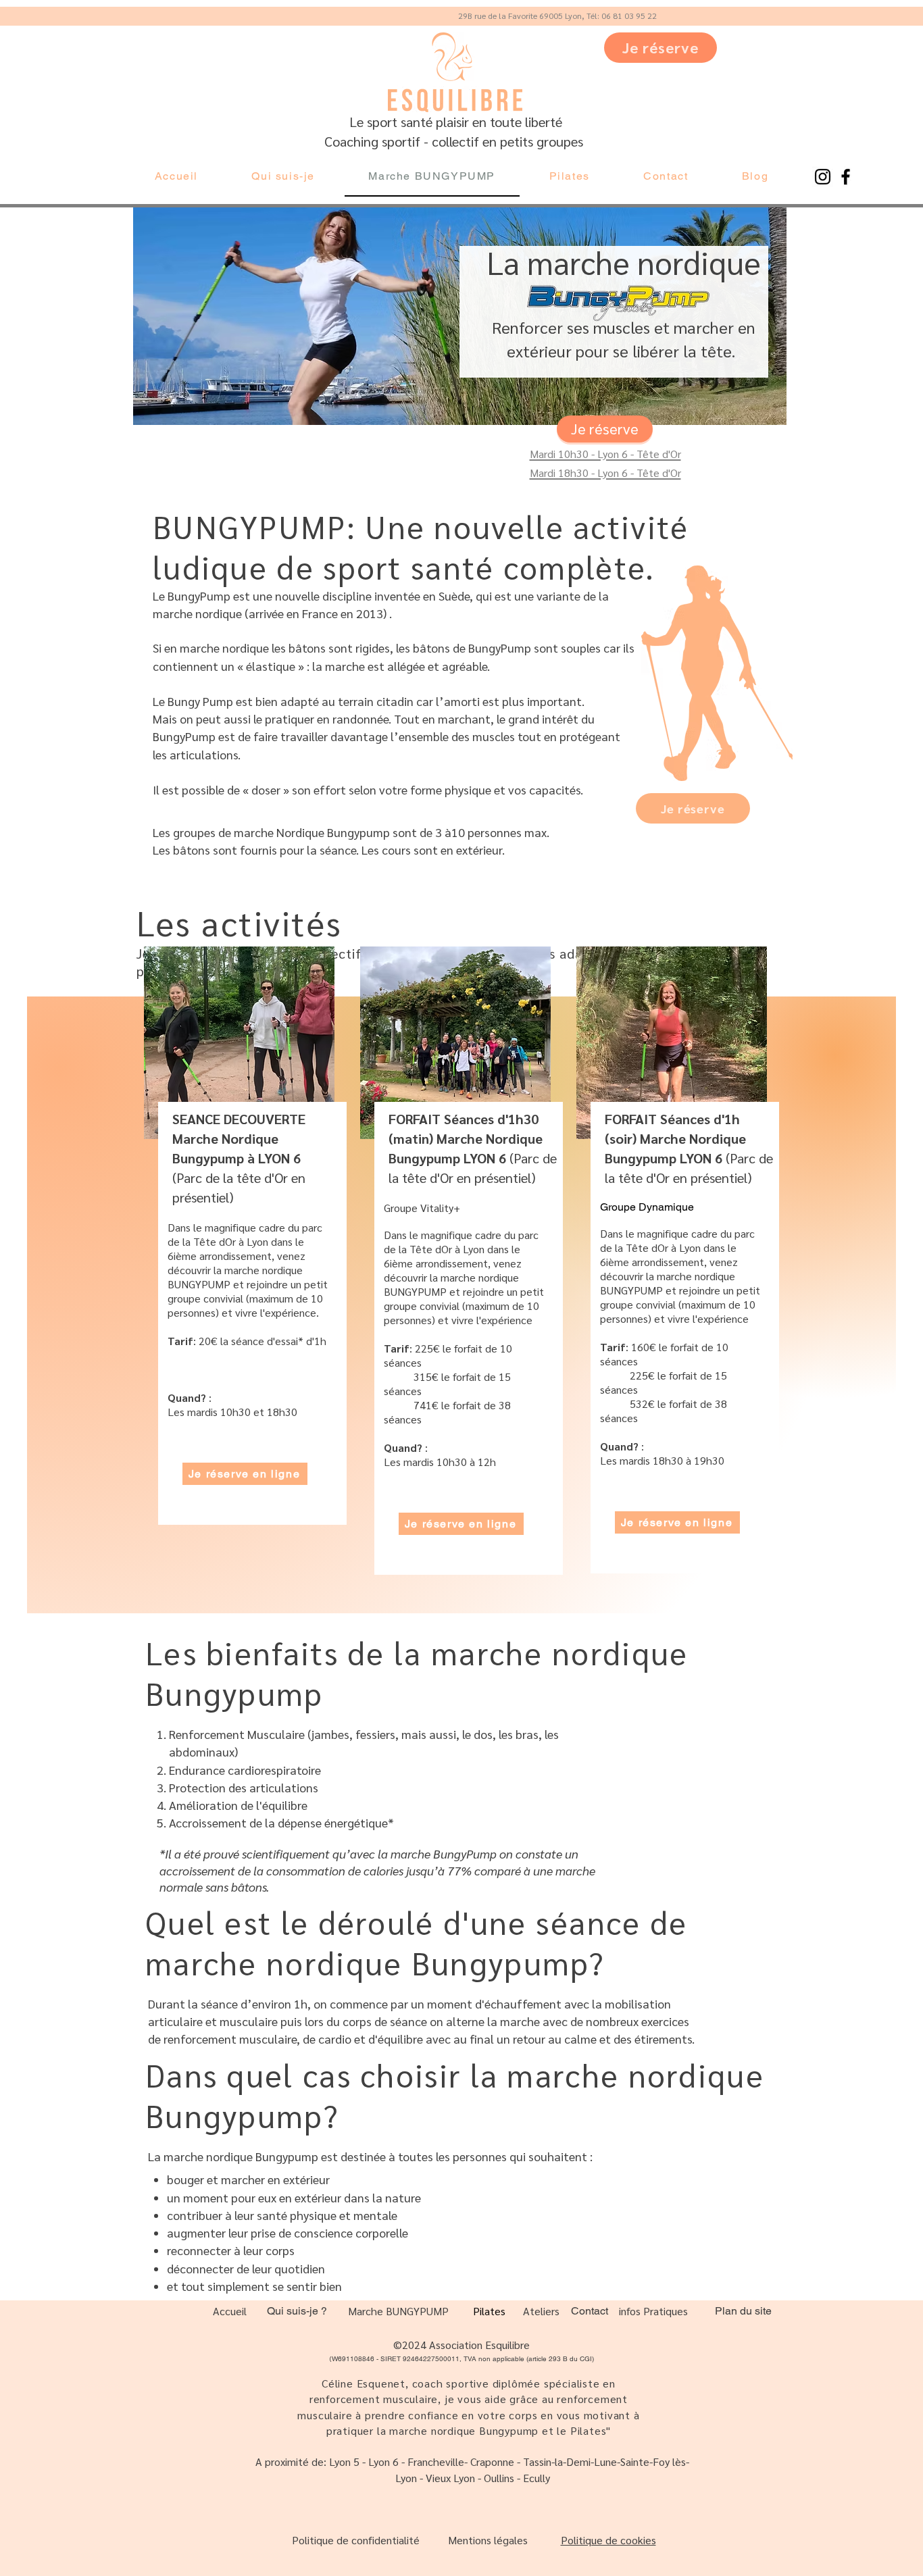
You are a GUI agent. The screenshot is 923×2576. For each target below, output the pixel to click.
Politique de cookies (608, 2540)
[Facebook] (846, 177)
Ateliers (541, 2311)
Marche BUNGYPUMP (398, 2311)
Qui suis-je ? (297, 2311)
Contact (590, 2311)
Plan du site (743, 2311)
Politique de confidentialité (356, 2540)
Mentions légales (488, 2540)
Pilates (489, 2311)
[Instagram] (823, 177)
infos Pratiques (653, 2311)
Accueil (230, 2311)
